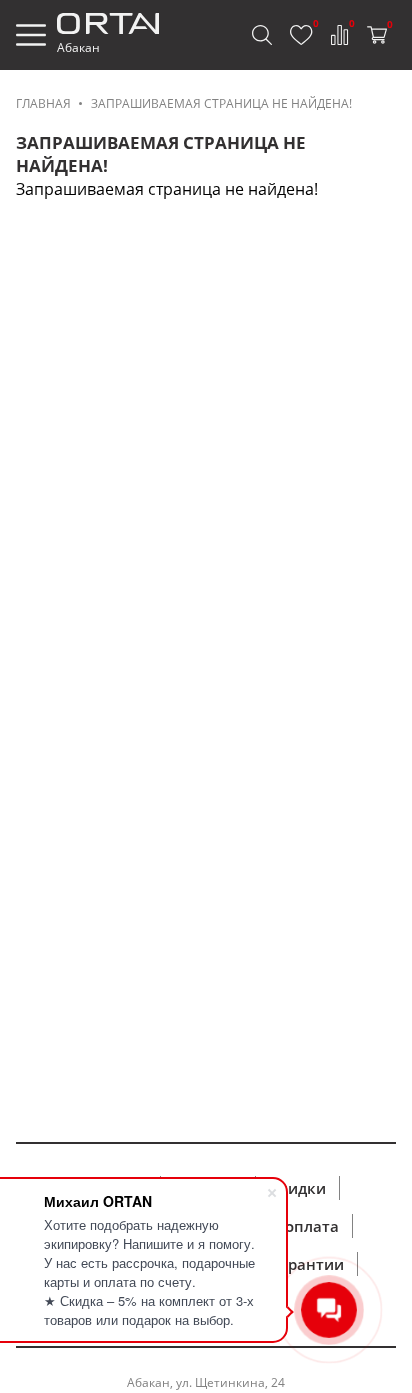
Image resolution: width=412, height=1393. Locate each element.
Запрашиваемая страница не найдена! (221, 103)
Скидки (297, 1188)
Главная (43, 103)
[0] (301, 35)
